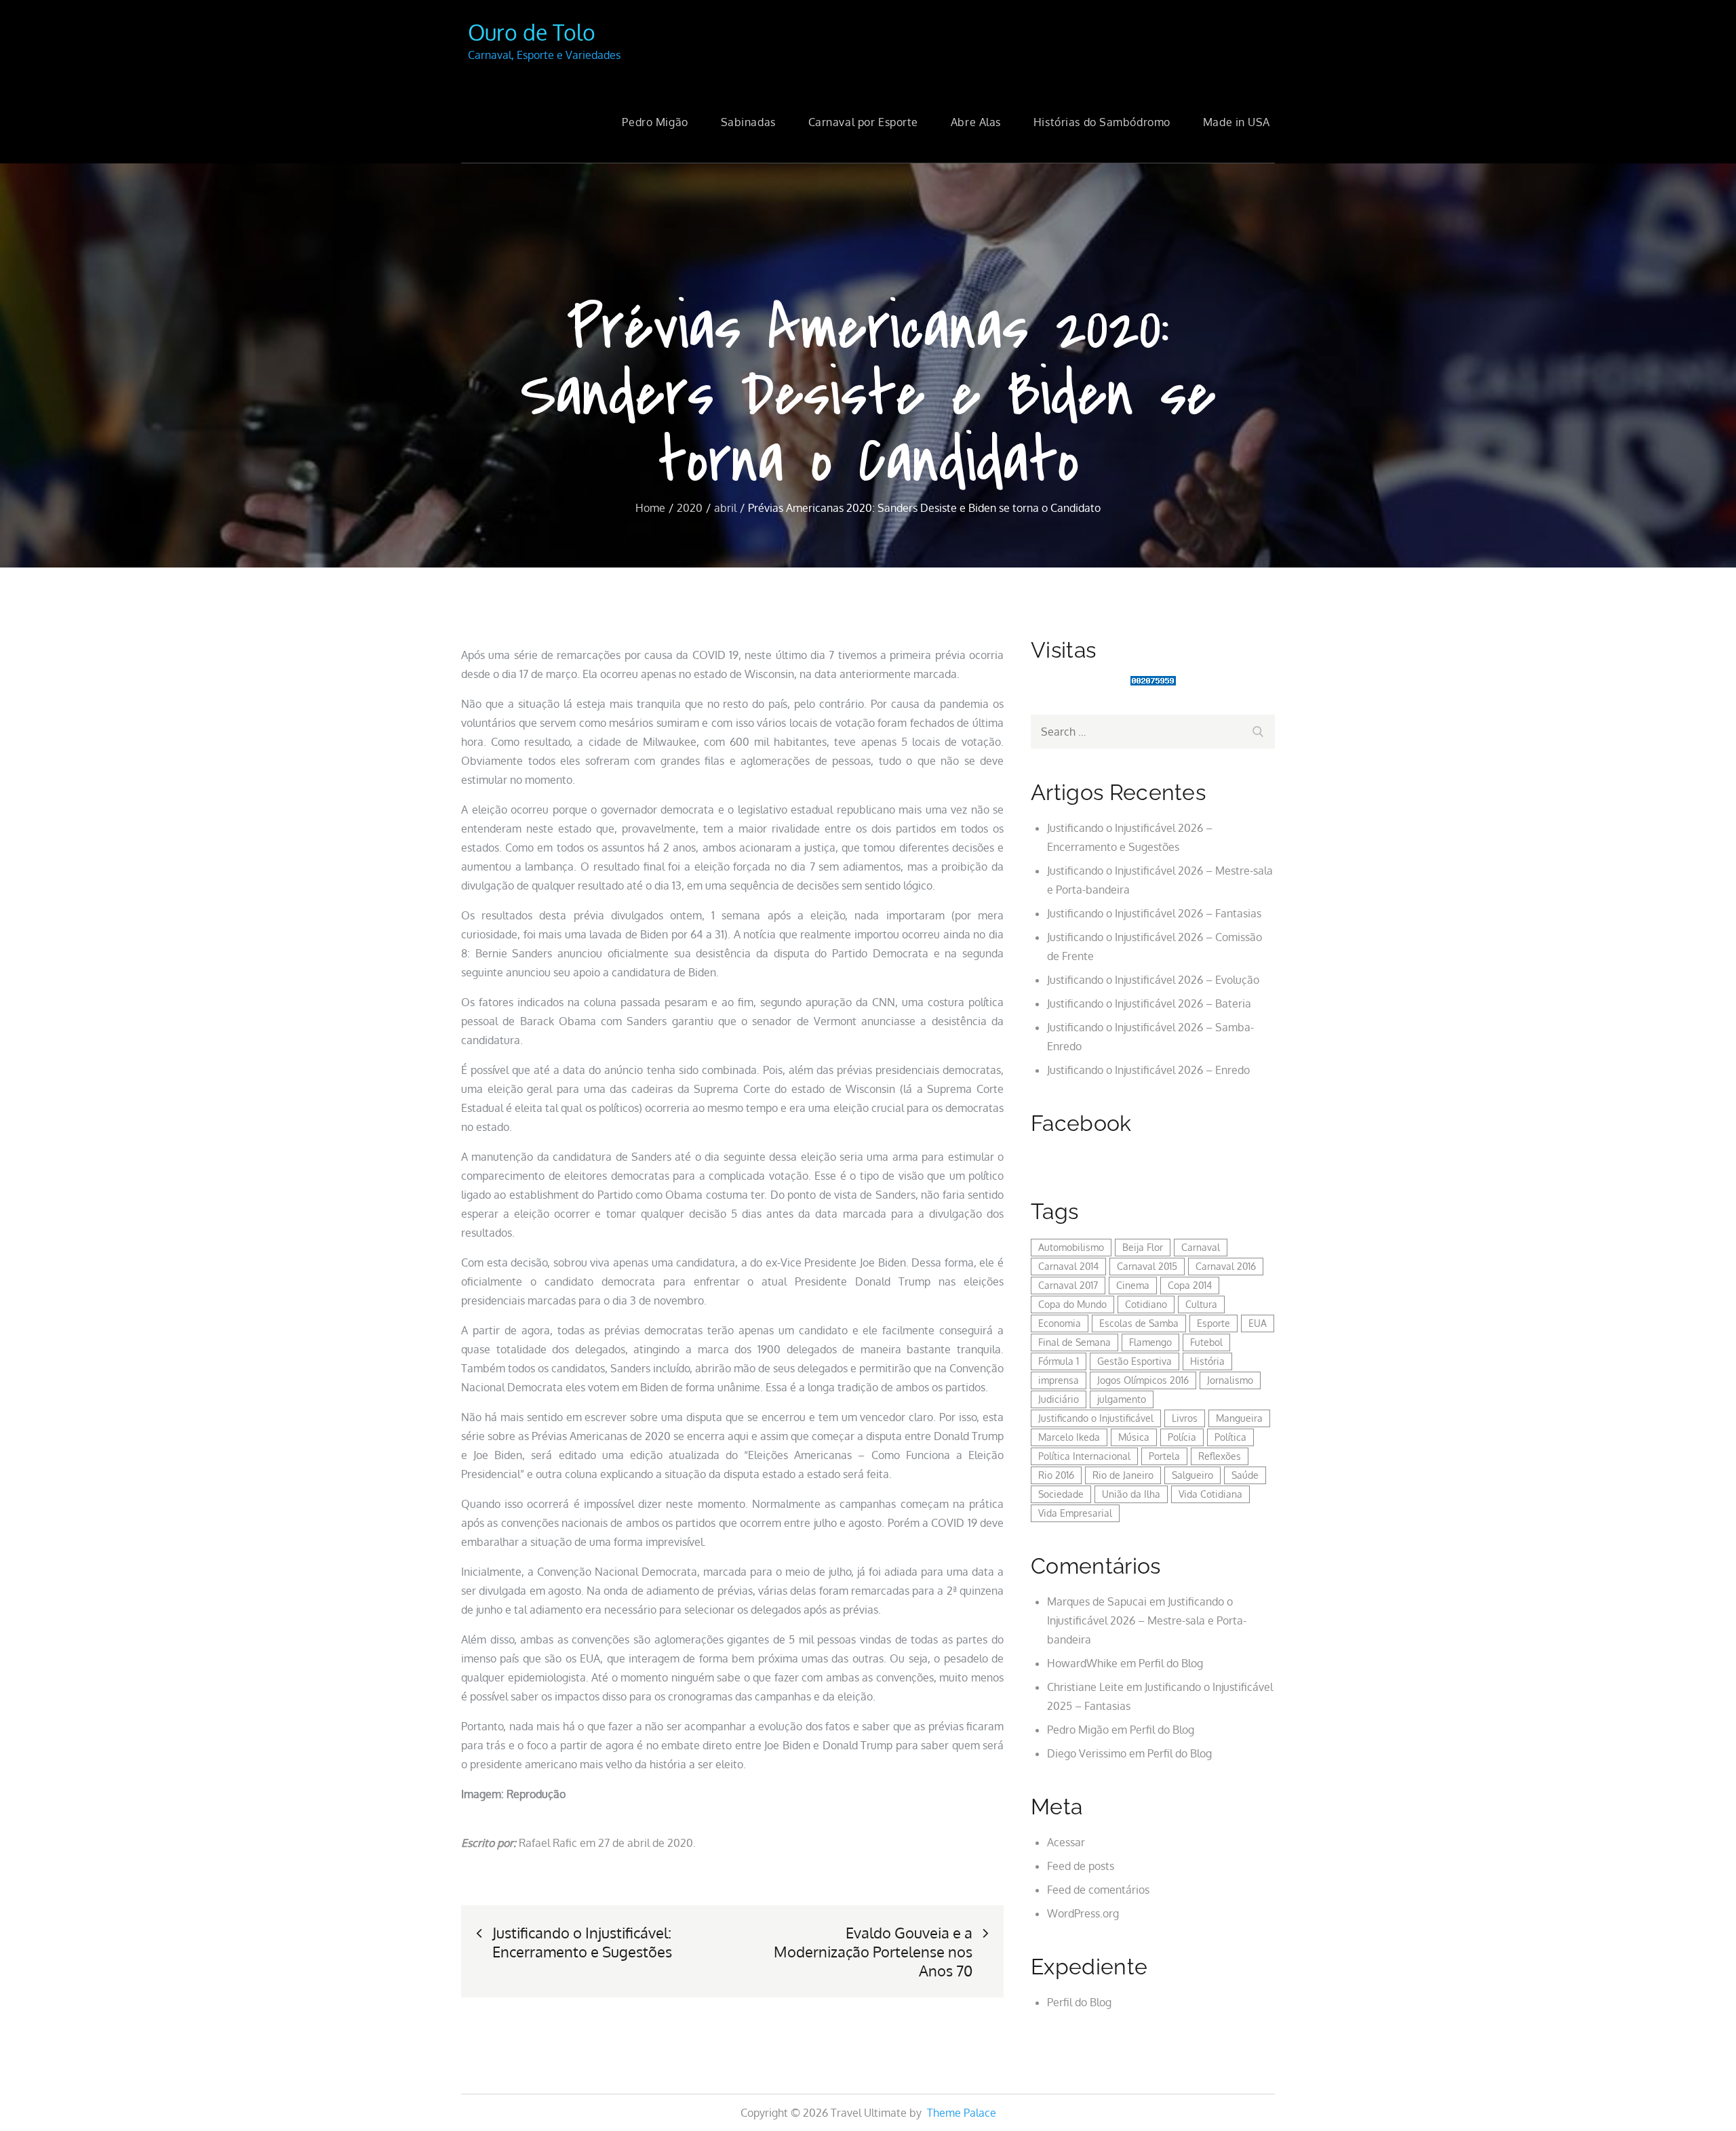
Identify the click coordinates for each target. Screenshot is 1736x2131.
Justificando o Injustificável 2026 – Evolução (1153, 980)
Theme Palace (962, 2113)
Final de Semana (1074, 1342)
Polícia (1182, 1437)
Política (1230, 1437)
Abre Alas (976, 122)
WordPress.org (1083, 1913)
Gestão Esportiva (1135, 1361)
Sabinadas (748, 122)
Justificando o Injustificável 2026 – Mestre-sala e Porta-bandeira (1147, 1620)
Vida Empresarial (1075, 1513)
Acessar (1066, 1842)
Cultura (1201, 1304)
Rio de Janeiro (1123, 1475)
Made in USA (1237, 122)
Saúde (1245, 1475)
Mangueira (1239, 1418)
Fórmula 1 (1059, 1361)
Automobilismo (1071, 1247)
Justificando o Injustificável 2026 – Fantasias (1154, 913)
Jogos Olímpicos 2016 (1143, 1380)
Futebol (1206, 1342)
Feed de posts (1081, 1866)
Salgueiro (1192, 1475)
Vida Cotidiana (1210, 1494)
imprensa (1059, 1380)
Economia (1060, 1323)
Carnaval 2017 (1068, 1285)
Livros (1185, 1418)
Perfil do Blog (1171, 1663)
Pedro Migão (655, 122)
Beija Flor (1143, 1247)
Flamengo (1150, 1342)
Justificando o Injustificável (1096, 1418)
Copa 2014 (1190, 1285)
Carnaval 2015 (1147, 1266)
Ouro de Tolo (532, 32)
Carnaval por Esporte (863, 122)
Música (1134, 1437)
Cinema (1133, 1285)
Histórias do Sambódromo (1102, 122)
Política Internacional (1084, 1456)
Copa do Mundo (1072, 1304)
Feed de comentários (1098, 1890)
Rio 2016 (1056, 1475)
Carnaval (1201, 1247)
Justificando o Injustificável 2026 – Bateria (1149, 1003)
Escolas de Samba (1139, 1323)
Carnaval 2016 (1226, 1266)
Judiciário (1059, 1399)
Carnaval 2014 (1068, 1266)
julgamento (1122, 1399)
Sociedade (1061, 1494)
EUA (1258, 1323)
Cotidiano (1146, 1304)
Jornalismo (1230, 1380)
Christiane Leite (1085, 1687)
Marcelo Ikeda (1069, 1437)
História (1207, 1361)
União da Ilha (1131, 1494)
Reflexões (1220, 1456)
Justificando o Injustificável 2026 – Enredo (1148, 1070)
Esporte (1214, 1323)
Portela (1164, 1456)
